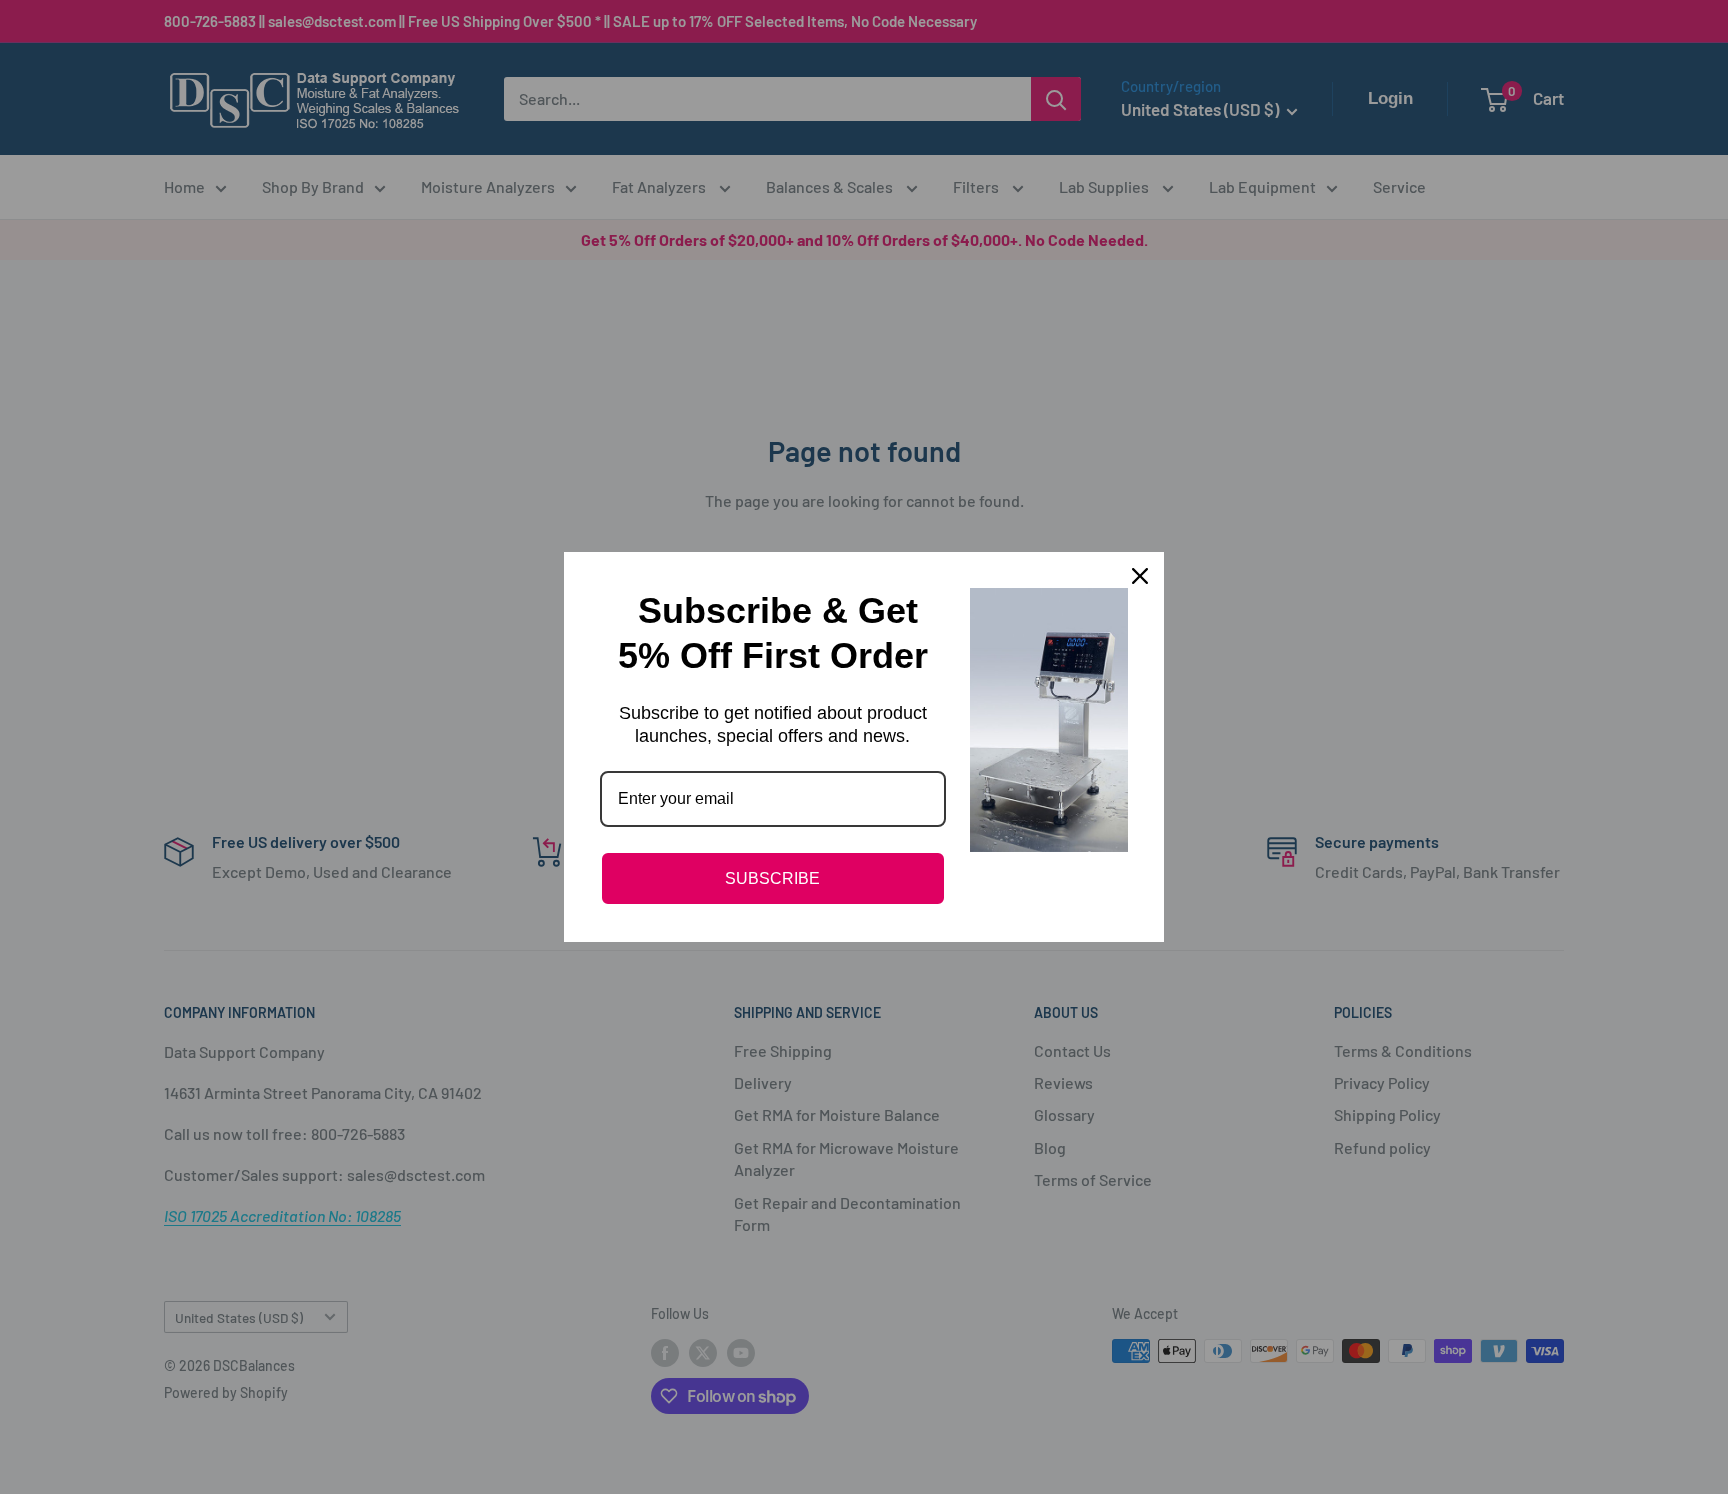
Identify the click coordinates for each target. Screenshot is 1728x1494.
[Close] (1140, 576)
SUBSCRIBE (772, 878)
